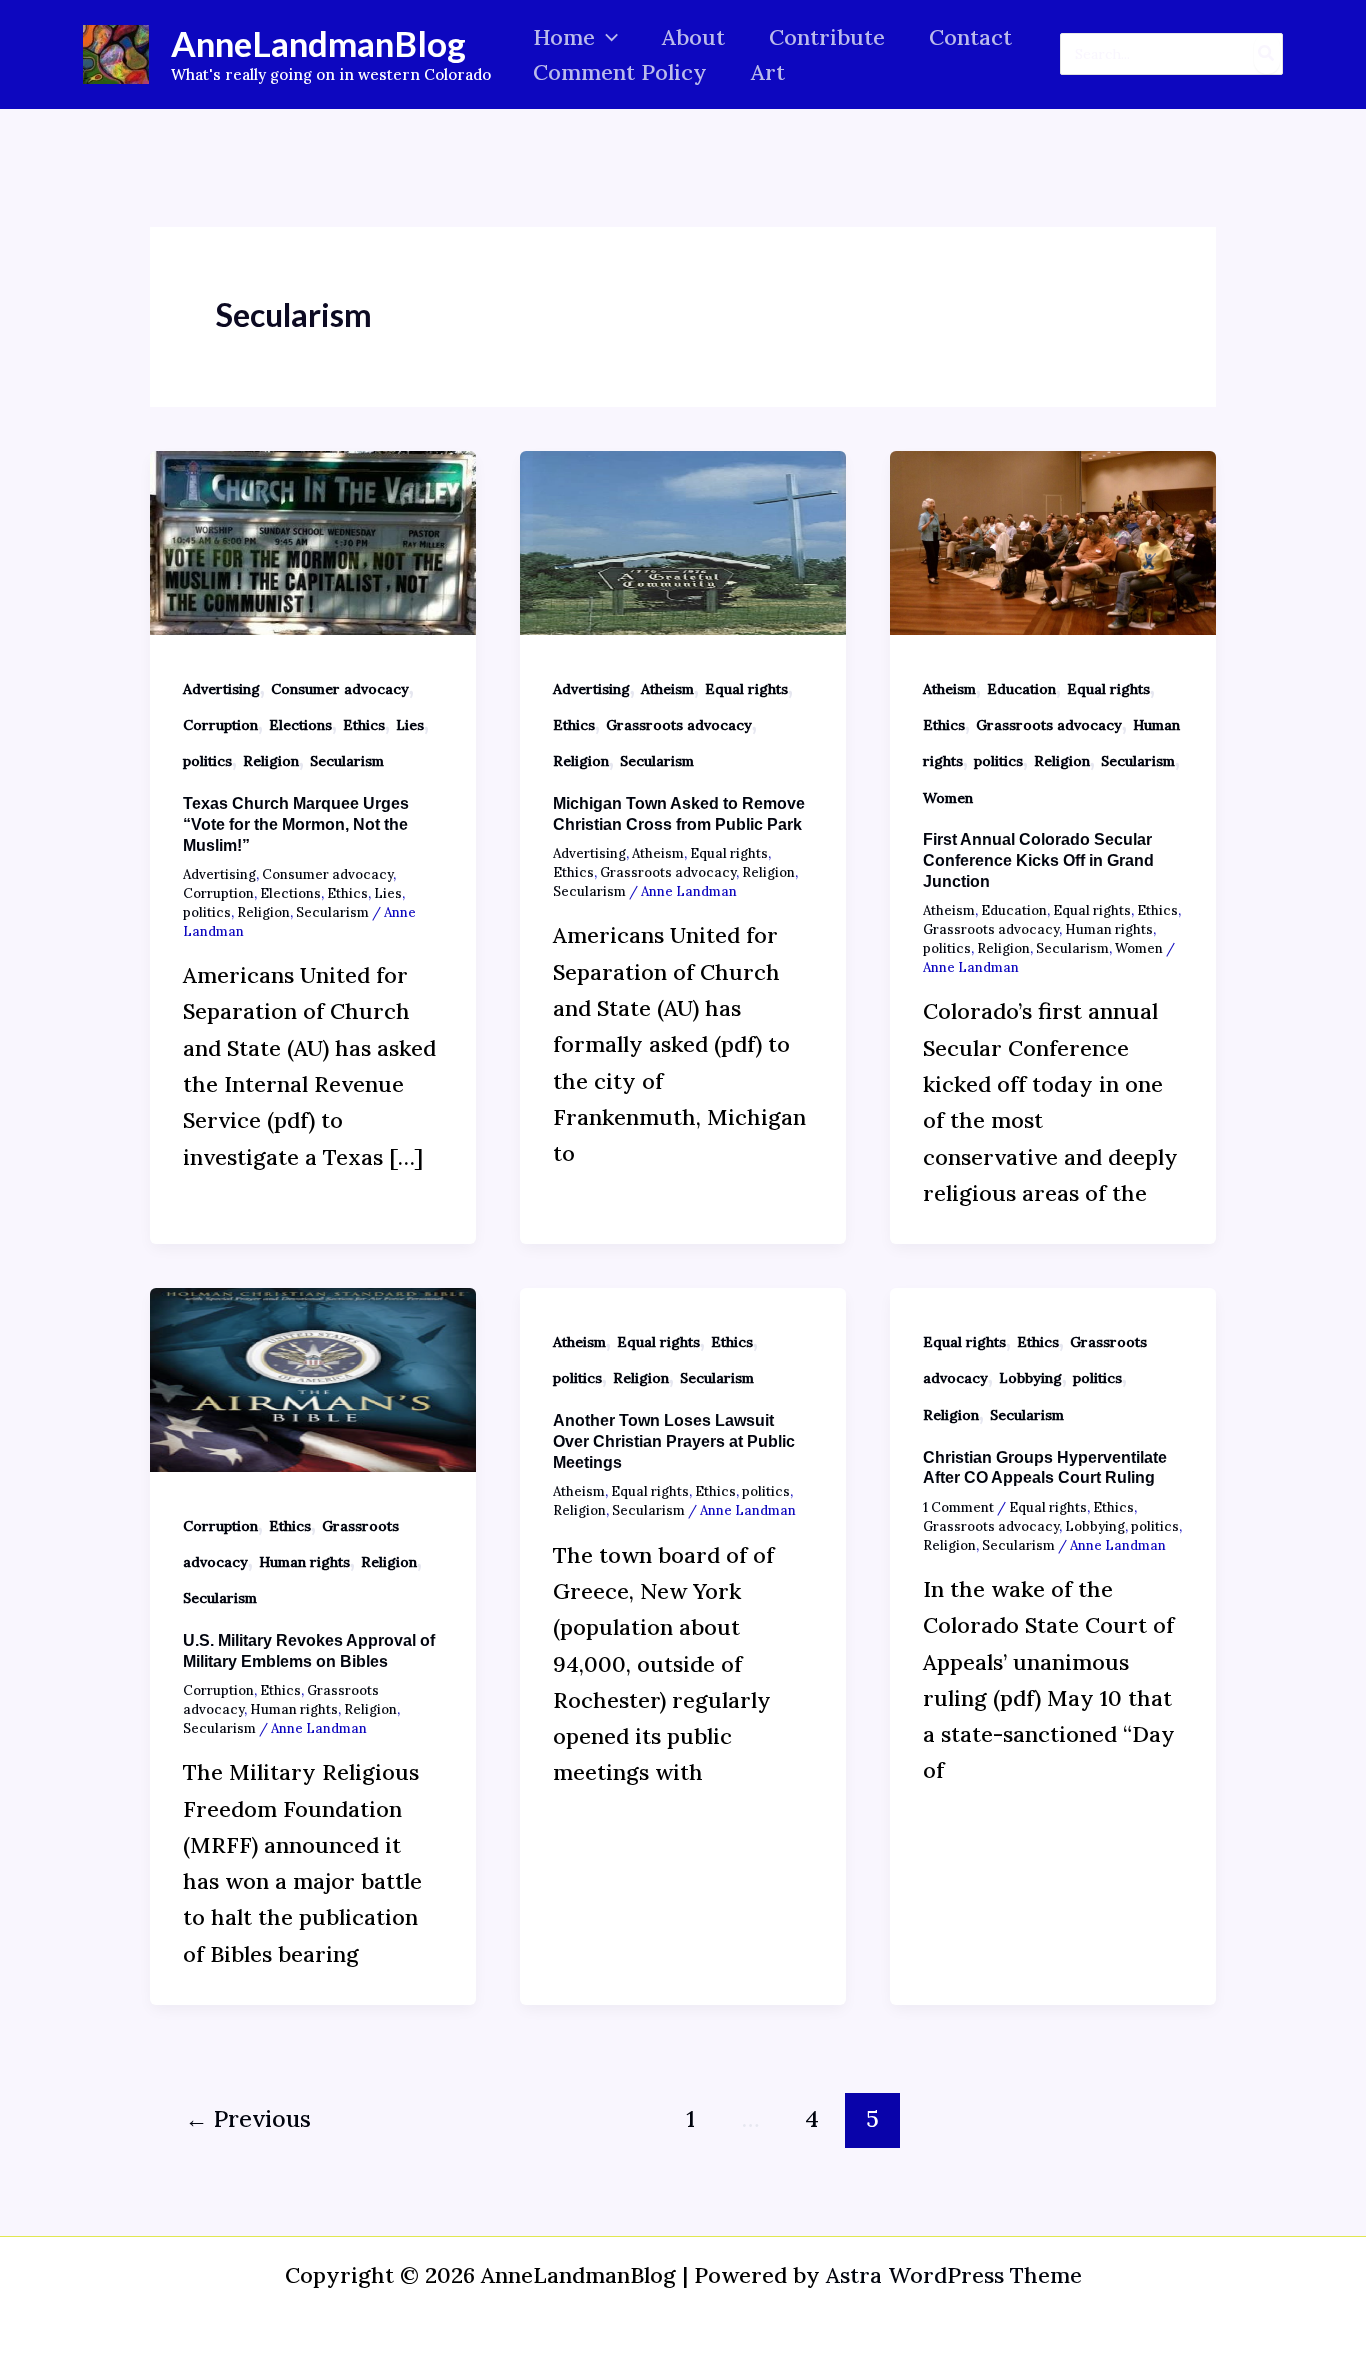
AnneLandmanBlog (318, 43)
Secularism (347, 761)
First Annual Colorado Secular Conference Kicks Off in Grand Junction (1038, 860)
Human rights (1109, 929)
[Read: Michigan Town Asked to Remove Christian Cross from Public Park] (683, 540)
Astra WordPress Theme (954, 2275)
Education (1021, 689)
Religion (271, 761)
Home (564, 37)
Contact (970, 37)
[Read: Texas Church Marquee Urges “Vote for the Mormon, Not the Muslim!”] (313, 540)
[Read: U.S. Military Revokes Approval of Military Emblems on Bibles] (313, 1377)
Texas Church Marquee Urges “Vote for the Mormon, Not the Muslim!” (296, 824)
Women (948, 798)
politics (207, 761)
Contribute (827, 37)
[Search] (1267, 54)
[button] (606, 37)
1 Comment (958, 1507)
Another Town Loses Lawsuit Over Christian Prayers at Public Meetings (674, 1441)
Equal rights (746, 689)
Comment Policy (620, 72)
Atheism (667, 689)
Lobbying (1030, 1378)
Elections (300, 725)
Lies (410, 725)
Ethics (364, 725)
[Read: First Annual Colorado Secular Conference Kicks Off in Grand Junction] (1053, 540)
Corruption (220, 725)
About (693, 37)
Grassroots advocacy (679, 725)
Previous (248, 2118)
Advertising (221, 689)
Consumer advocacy (340, 689)
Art (768, 72)
